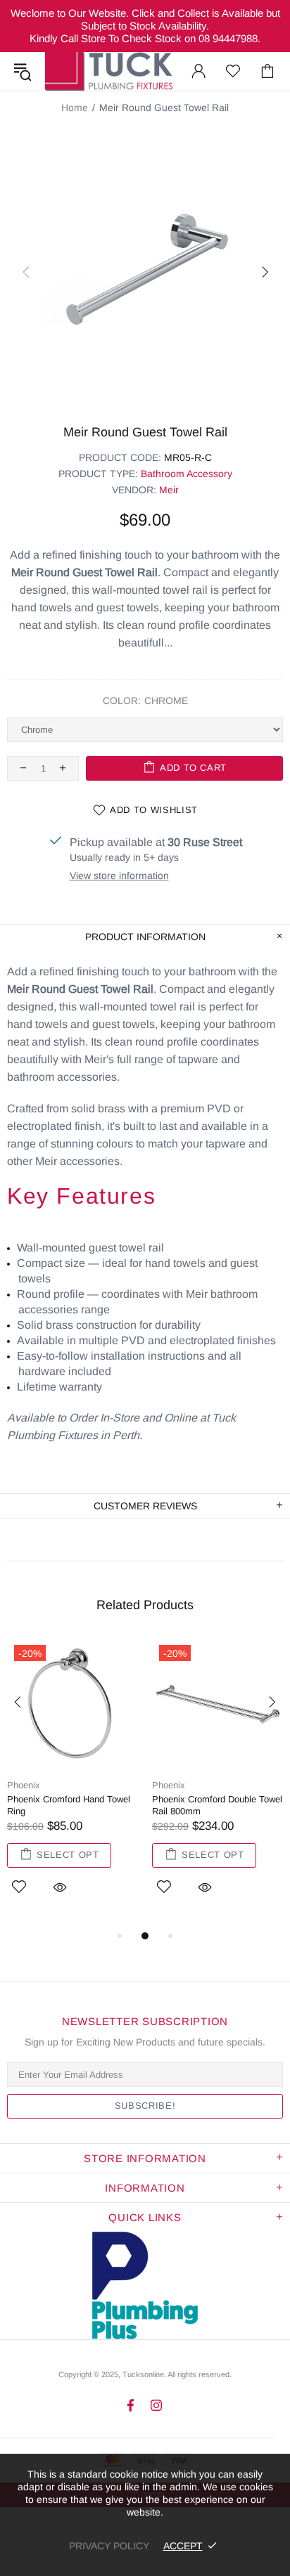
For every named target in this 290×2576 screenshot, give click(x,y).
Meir (169, 490)
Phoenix (91, 1785)
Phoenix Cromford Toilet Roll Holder (133, 1805)
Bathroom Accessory (187, 474)
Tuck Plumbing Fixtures (109, 71)
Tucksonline (143, 2374)
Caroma (235, 1785)
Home (75, 108)
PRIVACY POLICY (109, 2546)
